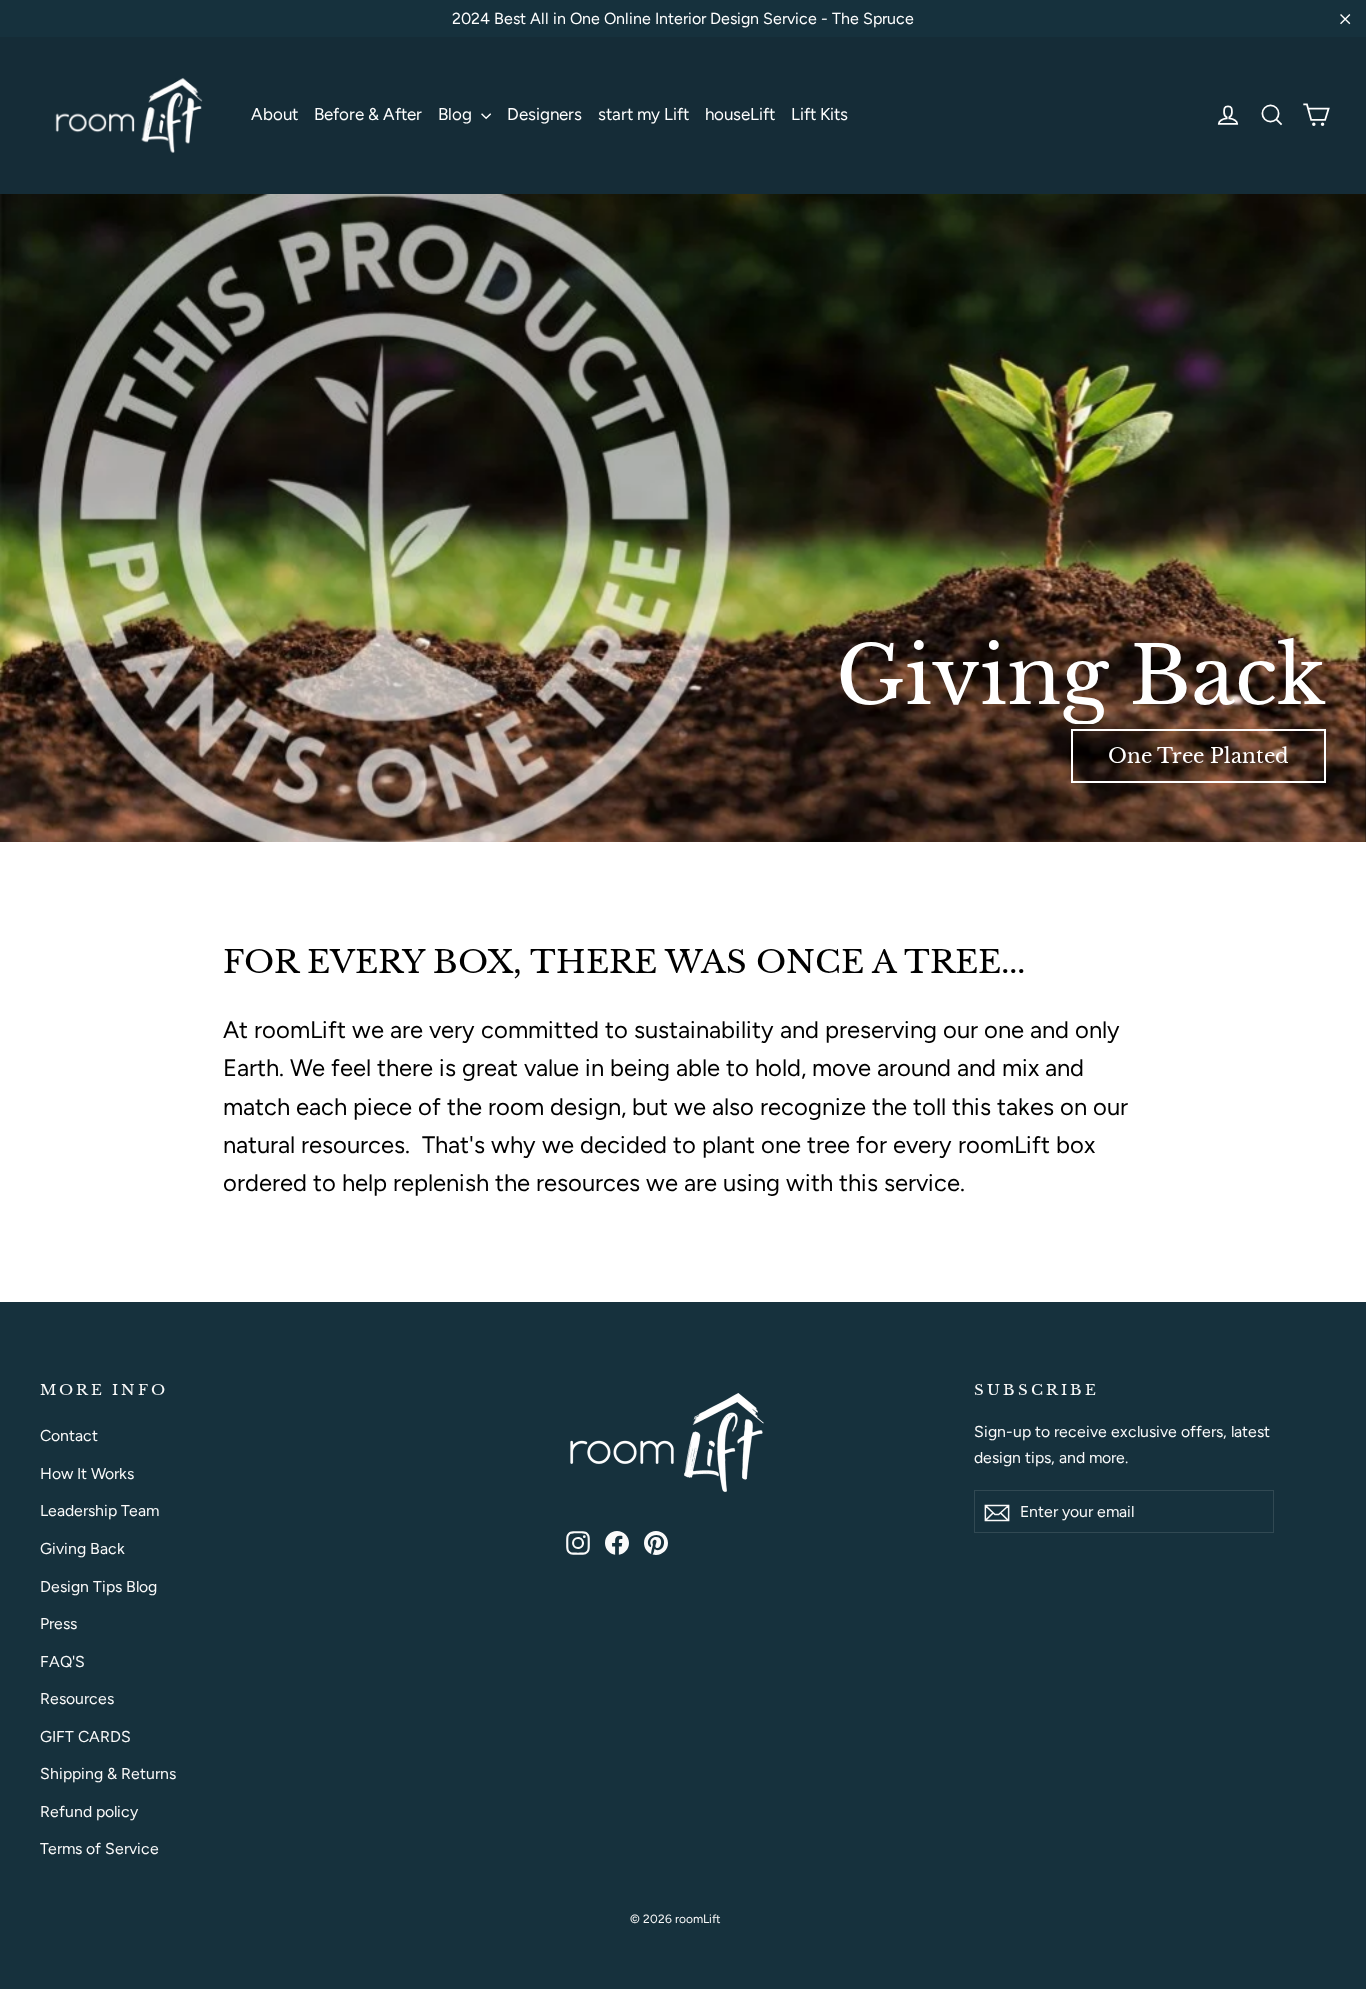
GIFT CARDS (85, 1736)
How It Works (87, 1473)
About (274, 114)
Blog (457, 114)
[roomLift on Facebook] (617, 1541)
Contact (69, 1435)
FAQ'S (62, 1661)
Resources (77, 1698)
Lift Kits (819, 114)
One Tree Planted (1198, 756)
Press (58, 1623)
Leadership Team (99, 1510)
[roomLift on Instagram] (578, 1541)
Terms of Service (99, 1848)
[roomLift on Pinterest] (656, 1541)
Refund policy (89, 1811)
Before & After (368, 114)
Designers (544, 114)
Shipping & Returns (108, 1773)
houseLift (740, 114)
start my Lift (643, 114)
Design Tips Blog (98, 1586)
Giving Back (82, 1548)
